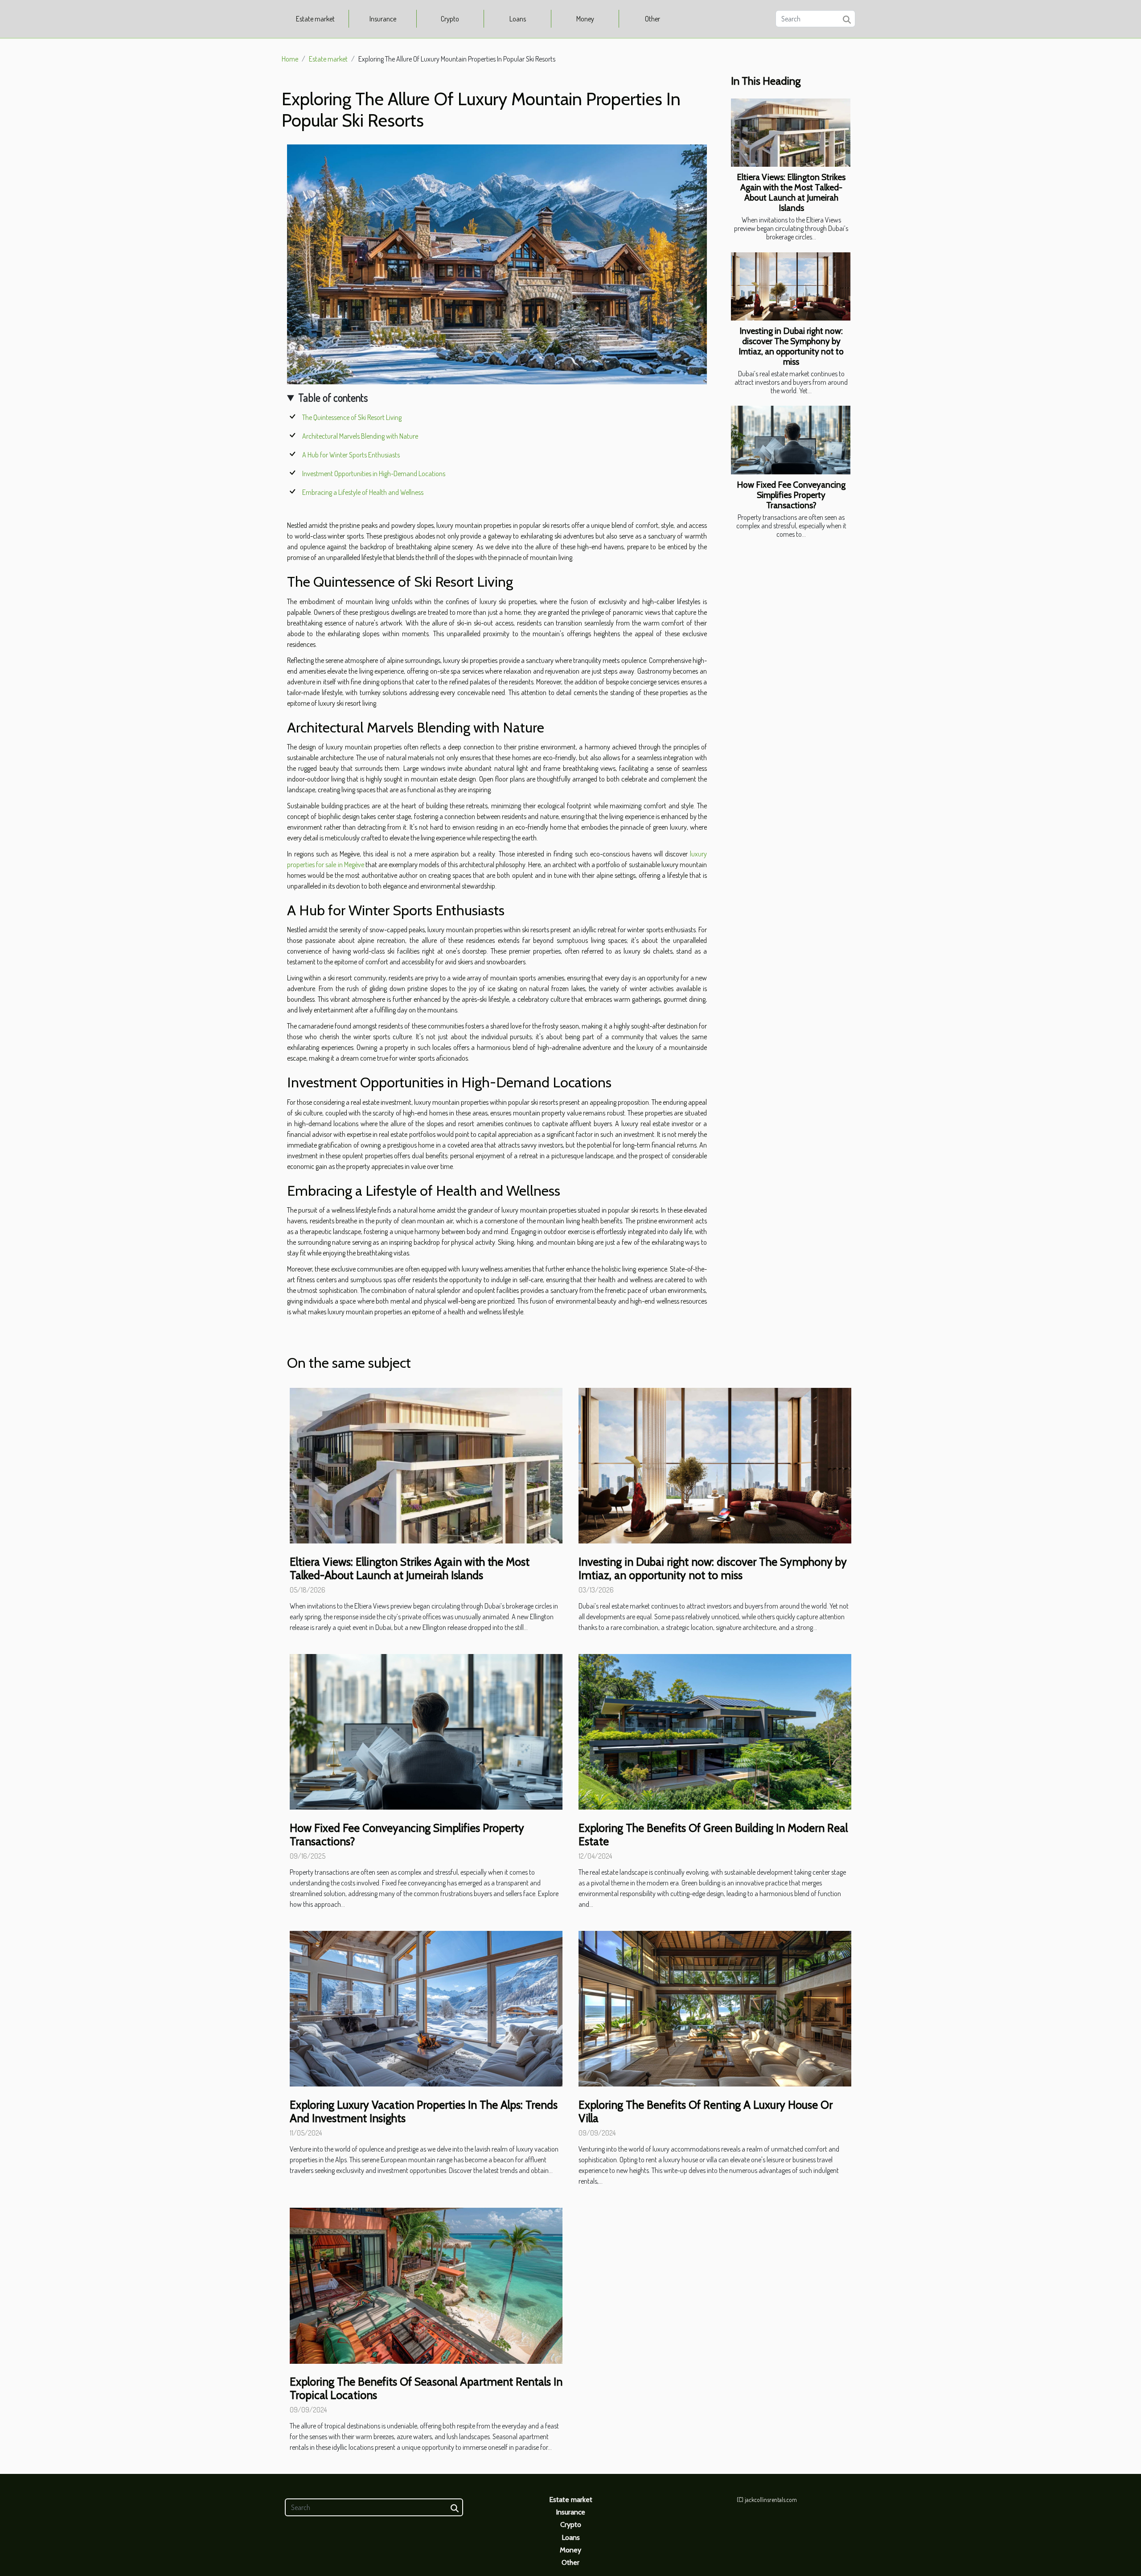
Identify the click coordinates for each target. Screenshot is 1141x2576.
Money (585, 19)
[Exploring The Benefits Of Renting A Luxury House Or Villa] (715, 2008)
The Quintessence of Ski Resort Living (352, 417)
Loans (518, 19)
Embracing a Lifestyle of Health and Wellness (363, 492)
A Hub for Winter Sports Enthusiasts (351, 455)
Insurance (383, 19)
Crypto (450, 19)
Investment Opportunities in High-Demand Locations (374, 473)
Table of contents (333, 397)
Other (653, 19)
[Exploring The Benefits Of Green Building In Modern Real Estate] (715, 1731)
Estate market (315, 19)
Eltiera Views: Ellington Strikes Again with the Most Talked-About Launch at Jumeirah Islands (791, 192)
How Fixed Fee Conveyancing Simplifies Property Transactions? (791, 495)
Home (290, 59)
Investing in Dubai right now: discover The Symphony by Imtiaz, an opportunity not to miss (791, 346)
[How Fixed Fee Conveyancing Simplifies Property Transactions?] (791, 440)
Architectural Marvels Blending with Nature (360, 436)
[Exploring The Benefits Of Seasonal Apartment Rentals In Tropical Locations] (426, 2285)
